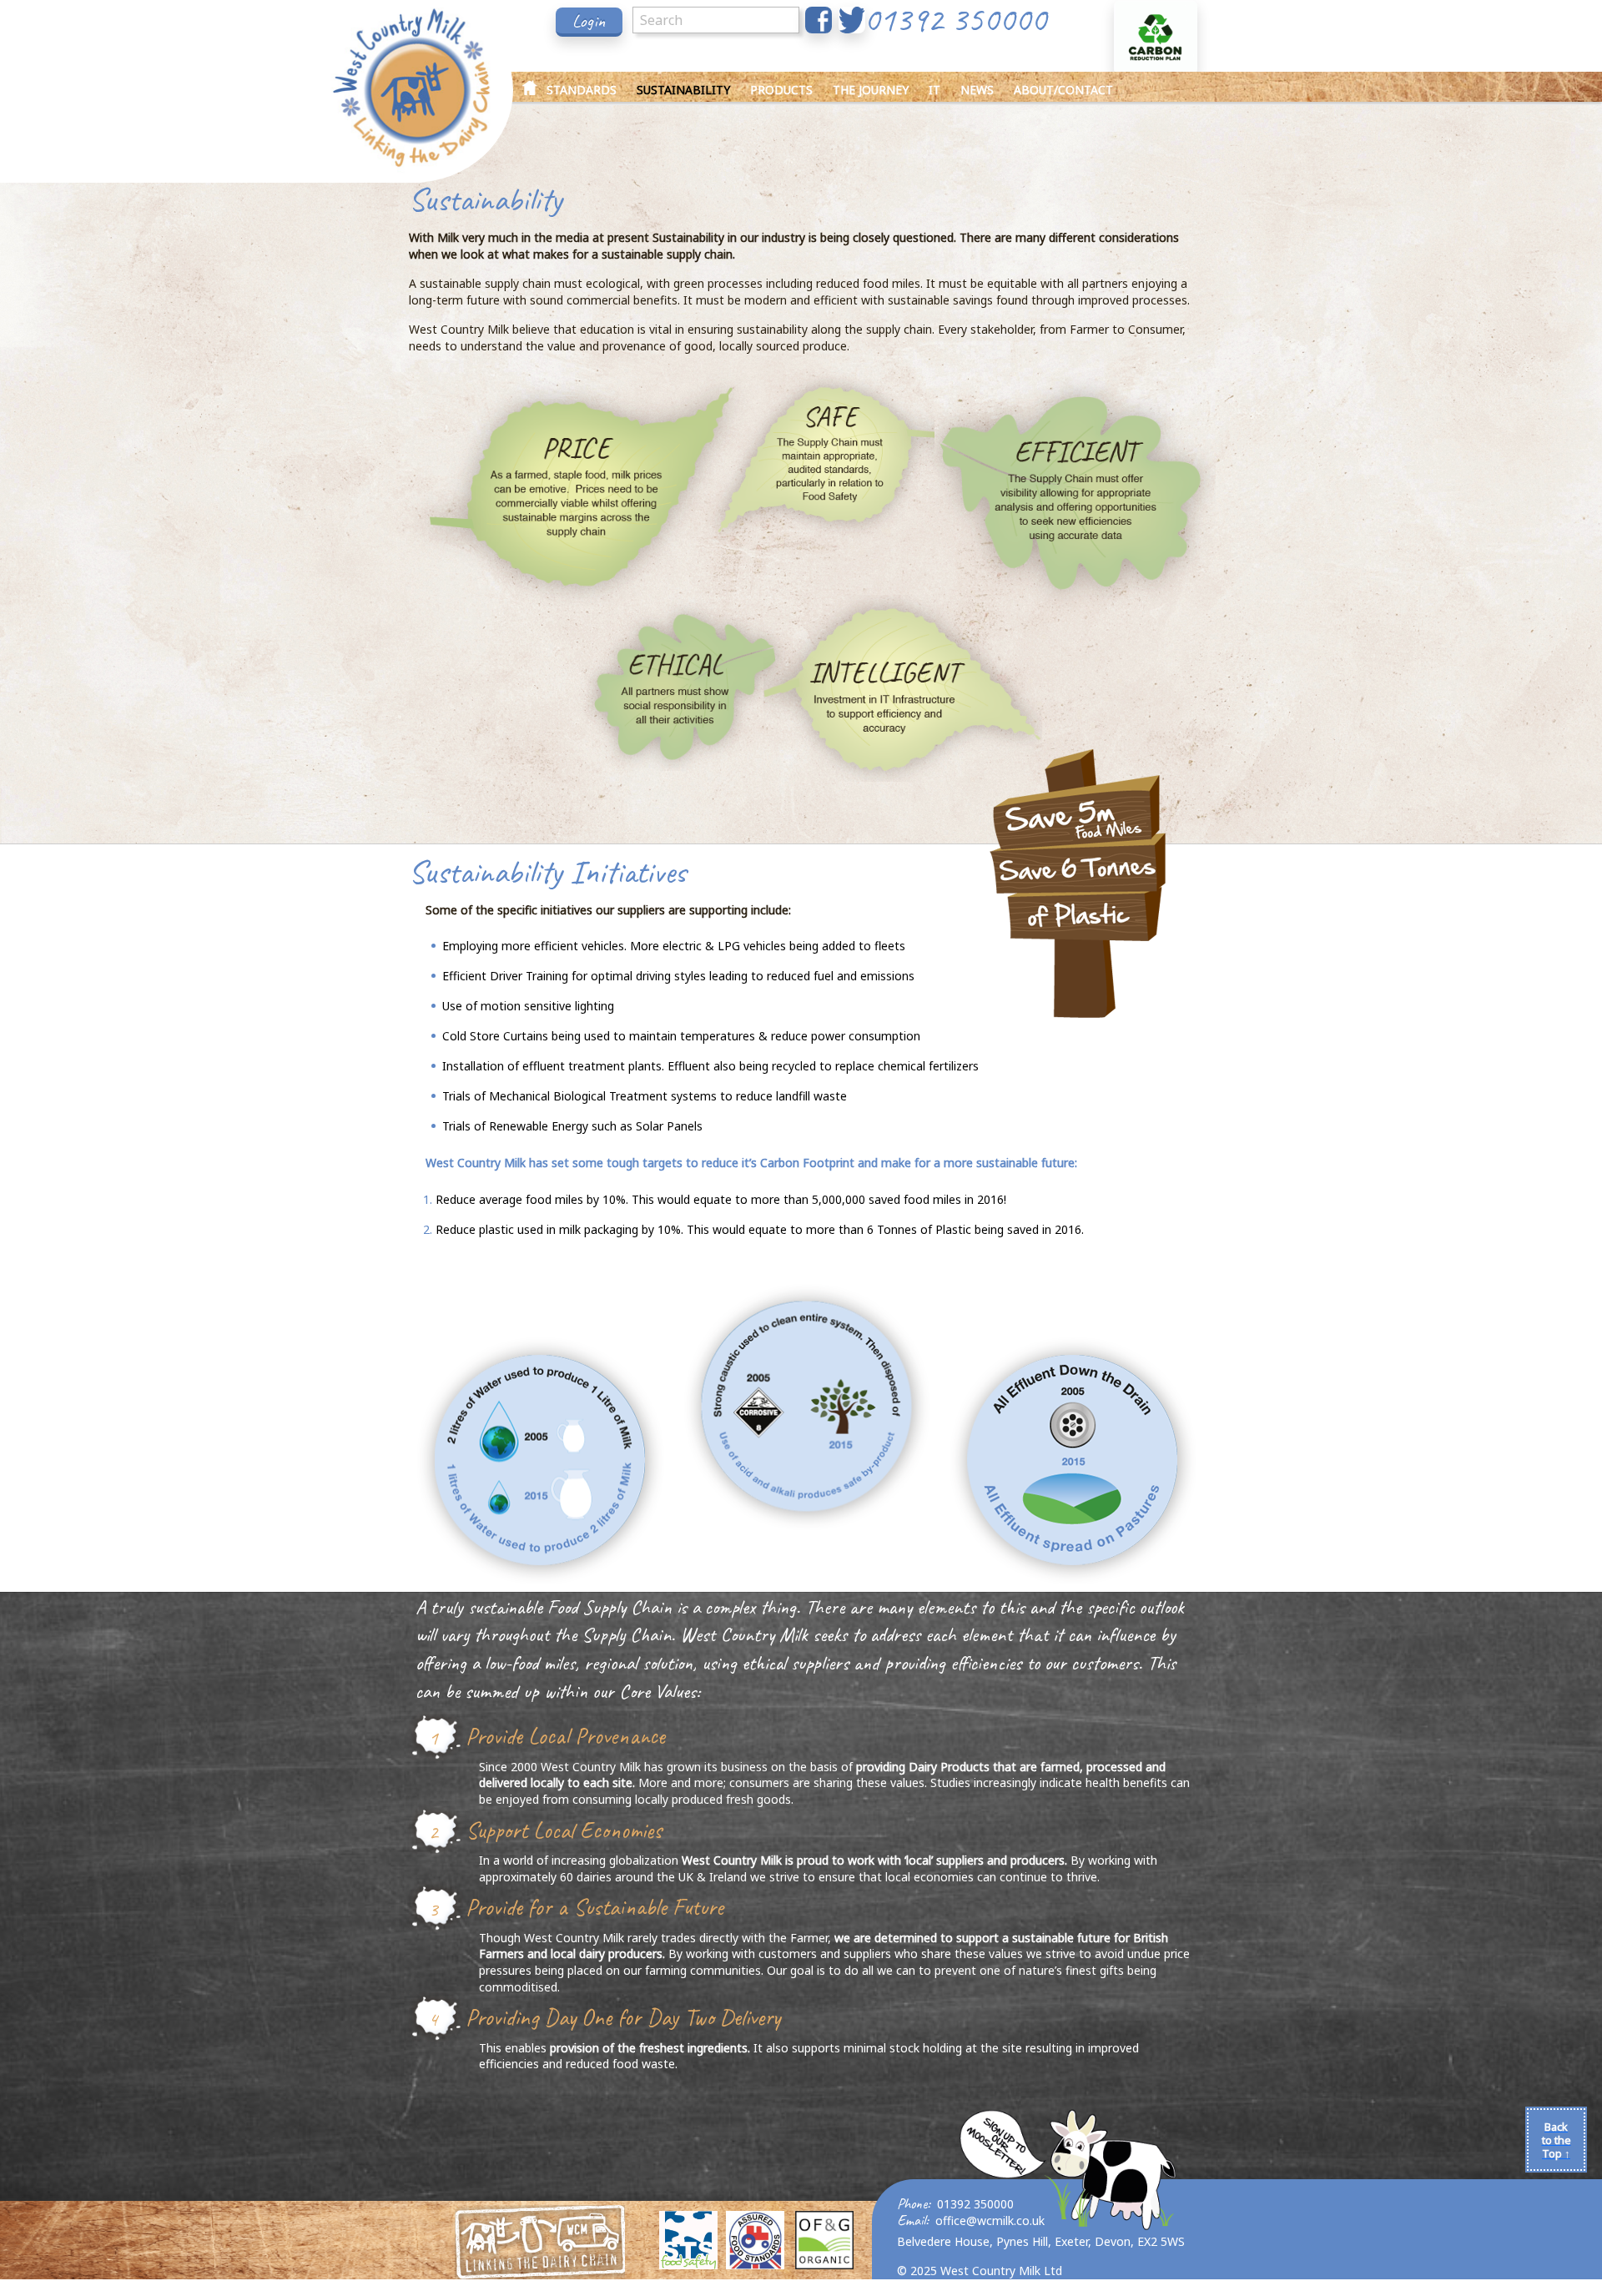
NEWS (977, 90)
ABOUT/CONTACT (1063, 90)
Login (589, 21)
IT (934, 90)
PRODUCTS (781, 90)
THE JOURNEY (871, 90)
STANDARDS (582, 90)
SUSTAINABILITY (683, 90)
